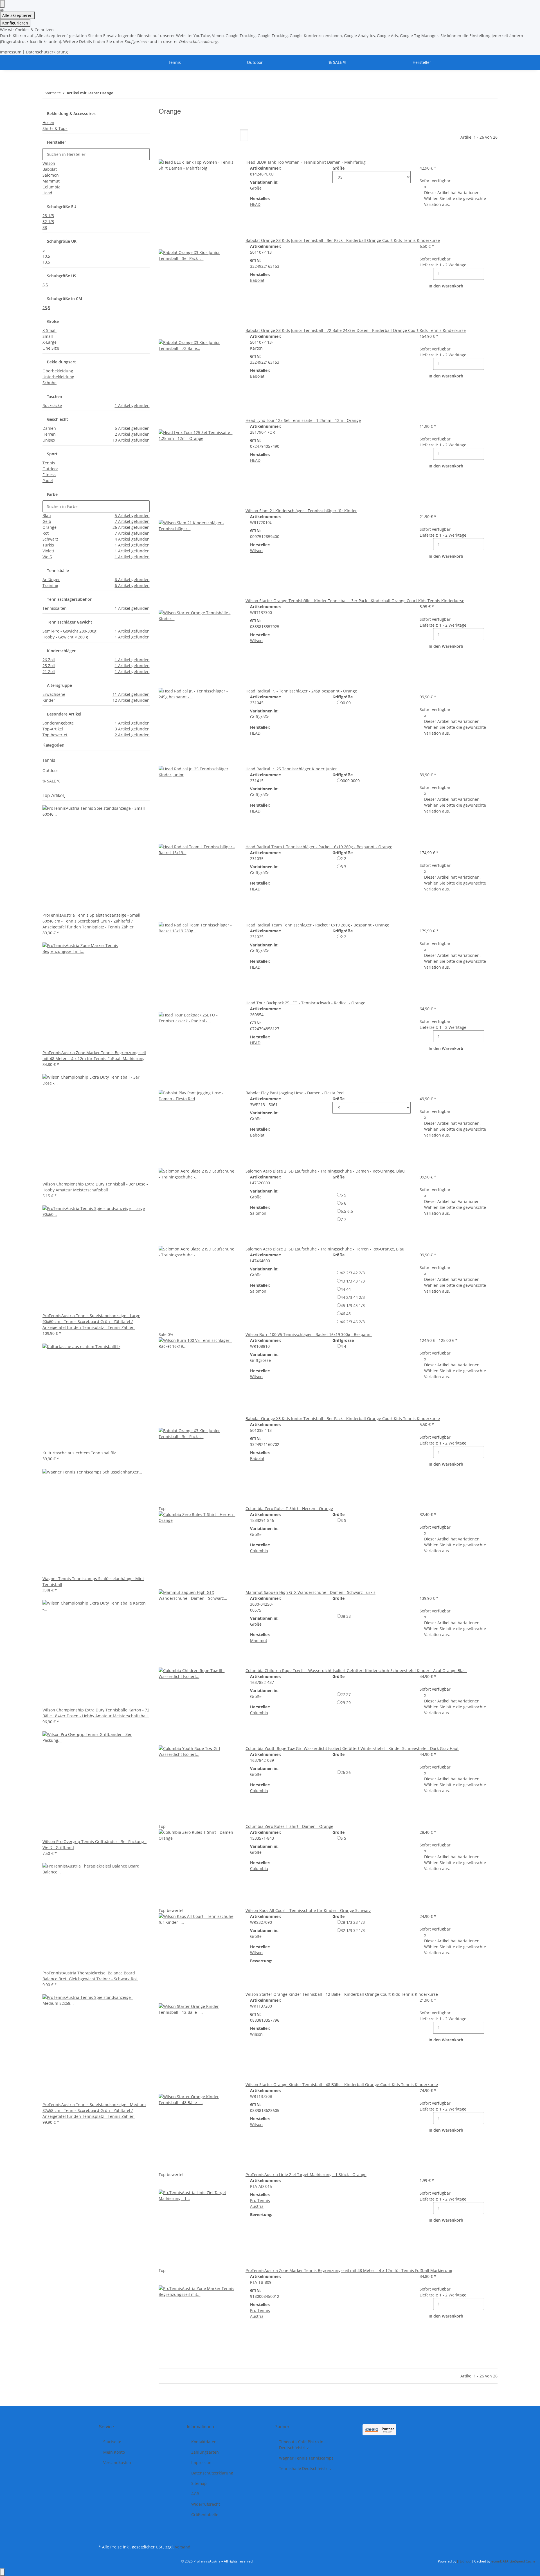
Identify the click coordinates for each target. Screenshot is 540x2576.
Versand (183, 2547)
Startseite (112, 2442)
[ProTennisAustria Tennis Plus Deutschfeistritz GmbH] (105, 62)
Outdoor (50, 770)
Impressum (11, 52)
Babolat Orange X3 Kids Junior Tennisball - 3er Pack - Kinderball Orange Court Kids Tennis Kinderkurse (343, 240)
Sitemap (199, 2483)
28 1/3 (353, 1922)
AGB (195, 2494)
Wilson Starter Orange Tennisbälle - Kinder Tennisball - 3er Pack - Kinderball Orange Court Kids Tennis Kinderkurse (355, 601)
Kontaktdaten (204, 2442)
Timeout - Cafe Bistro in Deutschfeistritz (301, 2445)
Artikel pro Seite (214, 139)
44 (346, 1289)
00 (346, 703)
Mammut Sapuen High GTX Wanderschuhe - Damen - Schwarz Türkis (310, 1592)
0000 (350, 781)
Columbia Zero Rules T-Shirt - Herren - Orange (289, 1509)
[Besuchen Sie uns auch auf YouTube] (103, 2536)
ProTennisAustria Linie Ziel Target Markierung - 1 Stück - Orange (306, 2175)
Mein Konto (114, 2452)
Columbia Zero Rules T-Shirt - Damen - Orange (289, 1826)
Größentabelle (205, 2515)
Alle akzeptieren (17, 15)
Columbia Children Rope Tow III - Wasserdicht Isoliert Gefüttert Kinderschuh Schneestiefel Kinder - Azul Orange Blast (356, 1671)
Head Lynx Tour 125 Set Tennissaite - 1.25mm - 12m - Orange (303, 420)
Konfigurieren (15, 23)
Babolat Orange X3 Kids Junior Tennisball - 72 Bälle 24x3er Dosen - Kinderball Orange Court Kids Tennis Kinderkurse (356, 330)
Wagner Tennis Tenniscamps (306, 2458)
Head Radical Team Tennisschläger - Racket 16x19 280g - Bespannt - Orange (317, 925)
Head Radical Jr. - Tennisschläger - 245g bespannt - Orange (301, 691)
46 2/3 (353, 1322)
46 (346, 1314)
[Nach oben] (2, 2572)
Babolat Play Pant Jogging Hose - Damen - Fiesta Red (295, 1093)
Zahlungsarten (205, 2452)
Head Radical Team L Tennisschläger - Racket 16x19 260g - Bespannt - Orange (319, 847)
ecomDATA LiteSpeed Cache (513, 2561)
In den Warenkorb (446, 286)
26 (346, 1772)
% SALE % (51, 781)
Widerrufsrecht (206, 2504)
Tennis (49, 760)
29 (346, 1703)
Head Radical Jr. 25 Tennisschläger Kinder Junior (291, 769)
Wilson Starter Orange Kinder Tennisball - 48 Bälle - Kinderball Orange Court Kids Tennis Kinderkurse (342, 2085)
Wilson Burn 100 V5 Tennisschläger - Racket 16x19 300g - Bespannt (309, 1334)
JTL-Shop (464, 2561)
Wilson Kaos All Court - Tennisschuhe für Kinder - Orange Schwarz (308, 1910)
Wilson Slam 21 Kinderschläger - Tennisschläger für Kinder (301, 511)
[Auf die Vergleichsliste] (163, 243)
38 (346, 1616)
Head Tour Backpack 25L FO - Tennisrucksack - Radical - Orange (305, 1003)
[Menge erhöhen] (489, 274)
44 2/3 (353, 1297)
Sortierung (173, 139)
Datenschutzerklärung (47, 52)
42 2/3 (353, 1273)
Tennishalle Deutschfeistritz (305, 2468)
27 (346, 1694)
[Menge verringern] (429, 274)
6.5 (347, 1211)
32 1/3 (353, 1930)
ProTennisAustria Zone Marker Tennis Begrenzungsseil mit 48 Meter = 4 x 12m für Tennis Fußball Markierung (349, 2270)
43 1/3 (353, 1281)
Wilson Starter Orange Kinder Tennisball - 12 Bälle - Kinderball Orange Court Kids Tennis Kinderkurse (342, 1994)
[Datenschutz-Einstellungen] (2, 4)
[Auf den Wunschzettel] (172, 243)
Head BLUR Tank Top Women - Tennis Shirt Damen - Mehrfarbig (306, 162)
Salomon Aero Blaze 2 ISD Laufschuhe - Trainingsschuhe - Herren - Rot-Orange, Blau (325, 1249)
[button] (244, 135)
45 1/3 (353, 1305)
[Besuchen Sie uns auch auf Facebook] (103, 2530)
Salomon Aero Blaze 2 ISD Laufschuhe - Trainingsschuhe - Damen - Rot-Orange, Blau (325, 1171)
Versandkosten (117, 2463)
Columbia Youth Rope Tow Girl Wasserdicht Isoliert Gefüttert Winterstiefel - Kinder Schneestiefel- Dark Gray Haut (352, 1748)
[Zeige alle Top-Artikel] (64, 796)
